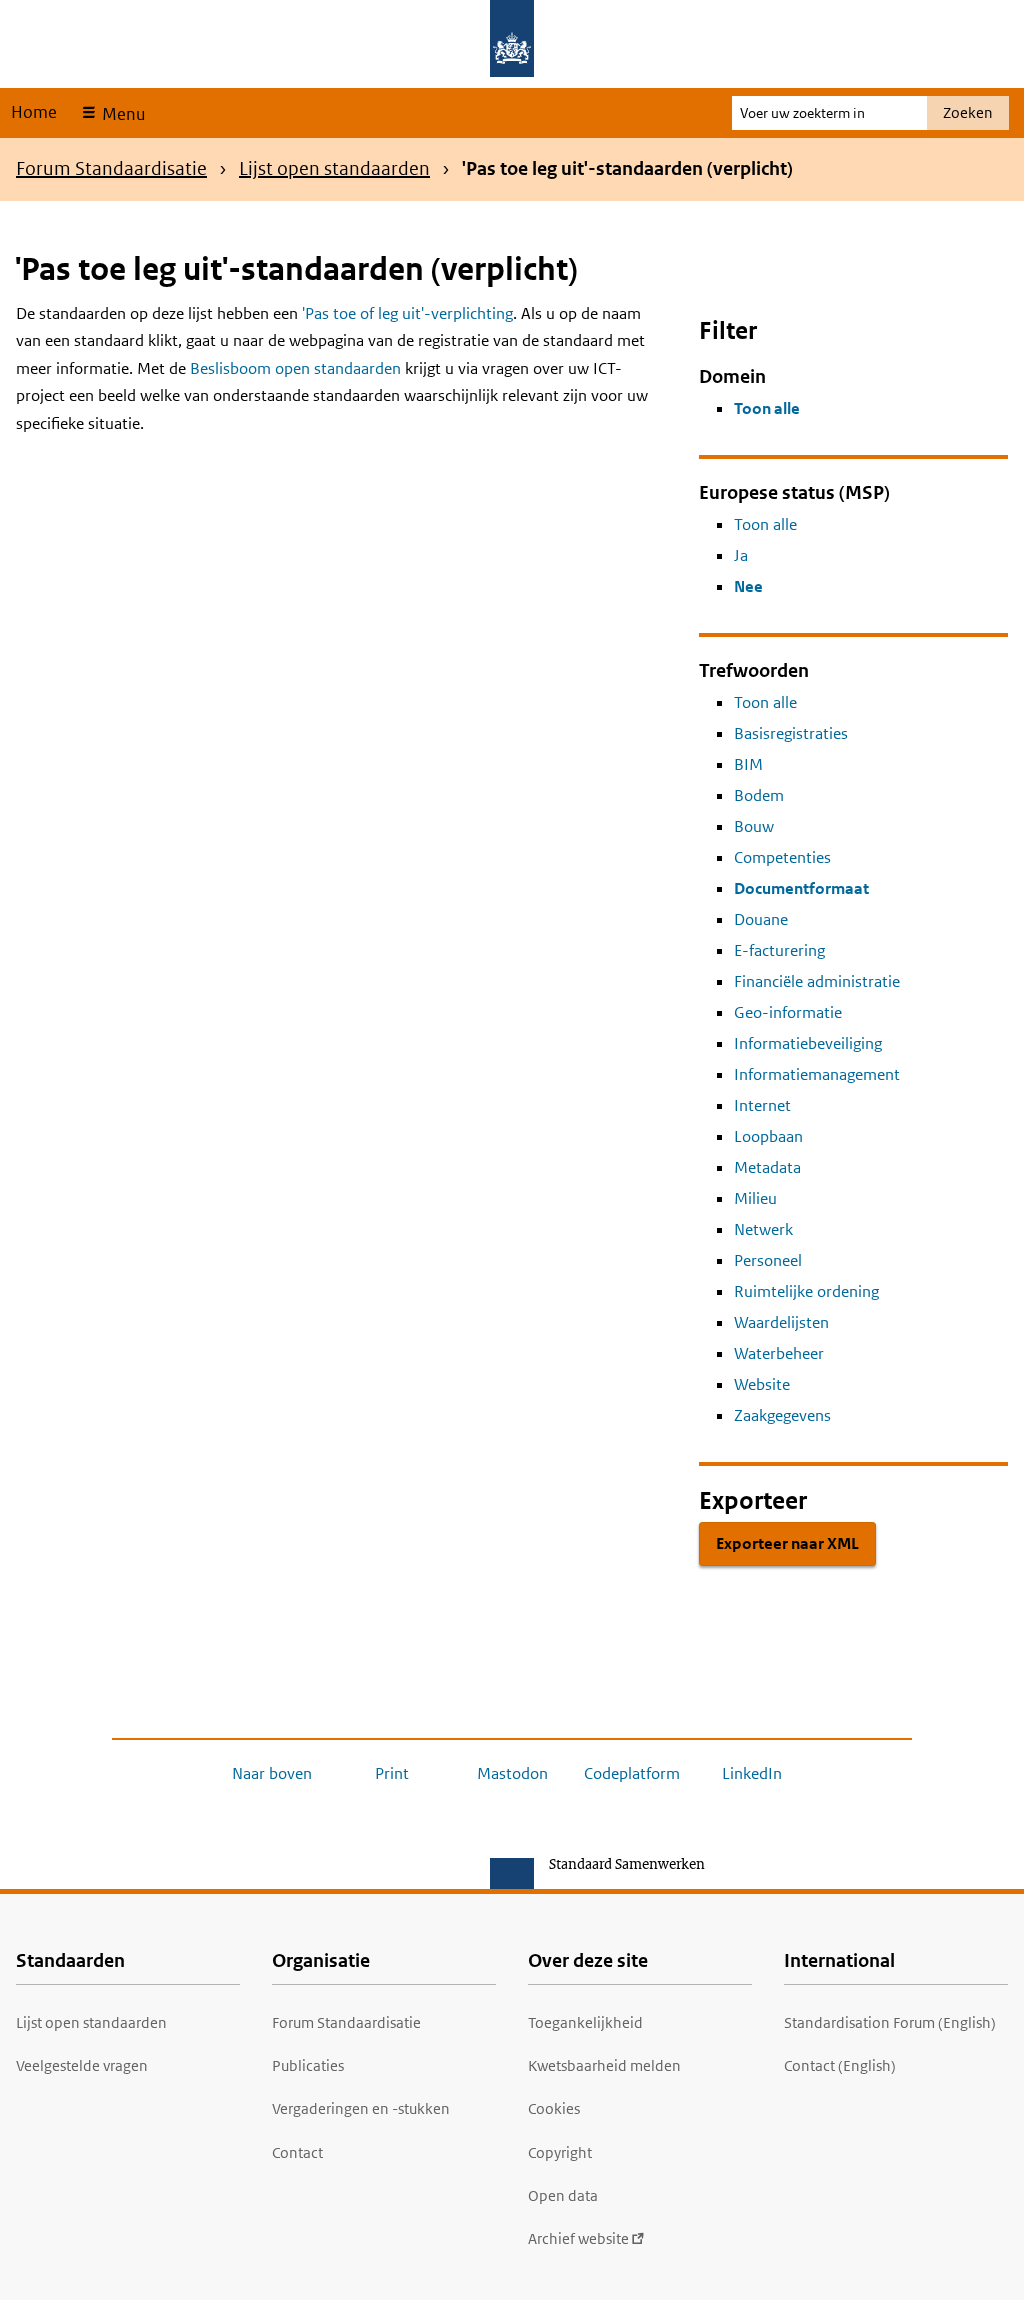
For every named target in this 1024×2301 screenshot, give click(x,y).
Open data (563, 2195)
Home (34, 112)
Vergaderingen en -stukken (361, 2108)
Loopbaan (768, 1136)
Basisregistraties (791, 733)
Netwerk (763, 1229)
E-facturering (779, 950)
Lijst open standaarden (334, 168)
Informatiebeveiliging (808, 1043)
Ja (741, 555)
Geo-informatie (788, 1012)
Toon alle (767, 408)
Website (762, 1384)
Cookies (554, 2108)
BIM (748, 764)
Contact (297, 2152)
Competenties (782, 857)
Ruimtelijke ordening (806, 1291)
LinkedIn (752, 1773)
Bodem (759, 795)
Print (392, 1773)
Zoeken (968, 112)
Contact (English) (840, 2065)
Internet (762, 1105)
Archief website (578, 2238)
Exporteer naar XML (787, 1543)
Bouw (754, 826)
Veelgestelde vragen (82, 2065)
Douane (761, 919)
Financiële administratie (817, 981)
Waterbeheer (779, 1353)
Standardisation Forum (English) (890, 2022)
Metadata (767, 1167)
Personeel (768, 1260)
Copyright (560, 2152)
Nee (748, 586)
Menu (121, 114)
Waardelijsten (781, 1322)
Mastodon (512, 1773)
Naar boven (272, 1773)
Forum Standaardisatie (111, 168)
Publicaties (308, 2065)
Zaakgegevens (782, 1415)
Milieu (755, 1198)
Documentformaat (801, 888)
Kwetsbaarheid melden (604, 2065)
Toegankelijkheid (585, 2022)
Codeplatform (632, 1773)
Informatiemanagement (817, 1074)
